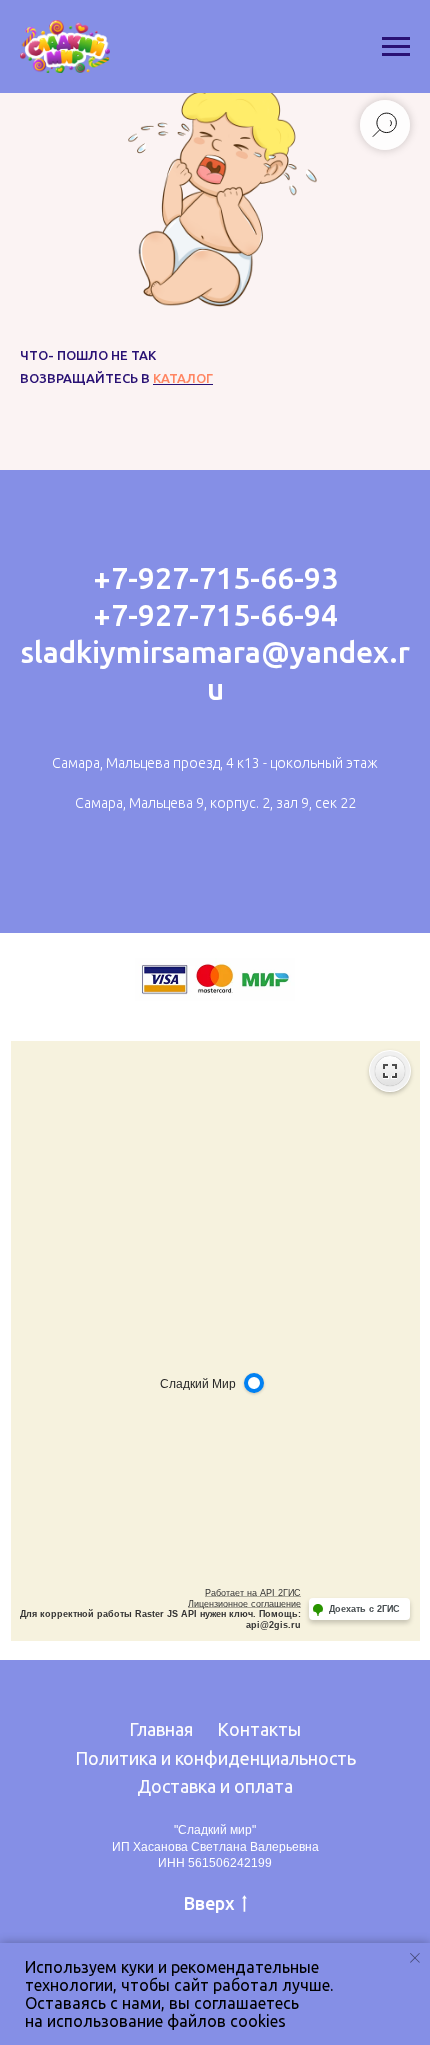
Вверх (209, 1903)
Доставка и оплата (215, 1786)
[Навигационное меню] (396, 47)
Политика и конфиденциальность (215, 1758)
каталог (183, 378)
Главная (161, 1729)
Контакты (259, 1729)
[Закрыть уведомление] (415, 1958)
